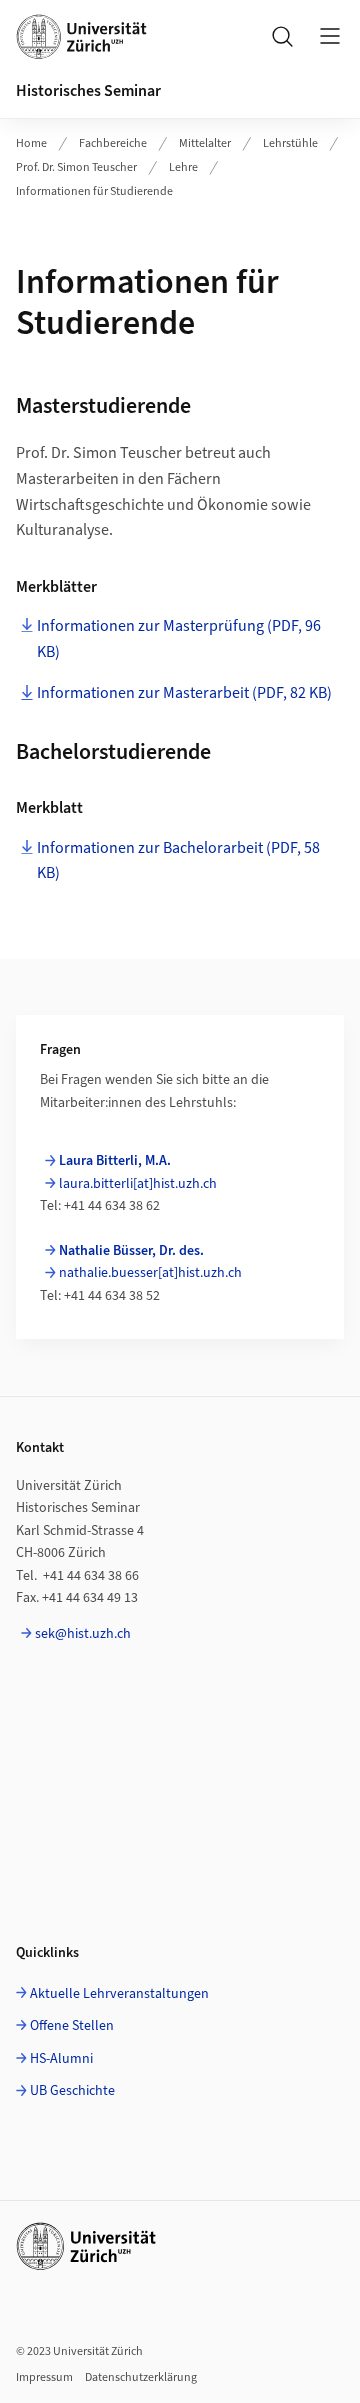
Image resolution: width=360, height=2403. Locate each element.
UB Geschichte (72, 2091)
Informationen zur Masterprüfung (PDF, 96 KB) (179, 639)
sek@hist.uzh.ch (83, 1634)
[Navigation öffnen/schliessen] (330, 36)
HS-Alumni (61, 2059)
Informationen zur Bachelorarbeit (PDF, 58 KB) (178, 861)
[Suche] (282, 36)
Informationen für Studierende (94, 191)
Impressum (44, 2377)
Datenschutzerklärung (141, 2377)
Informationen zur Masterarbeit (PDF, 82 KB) (184, 693)
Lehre (183, 167)
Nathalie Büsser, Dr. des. (131, 1251)
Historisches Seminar (88, 91)
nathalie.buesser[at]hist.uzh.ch (150, 1273)
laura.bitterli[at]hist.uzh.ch (138, 1184)
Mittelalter (205, 143)
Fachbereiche (113, 143)
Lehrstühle (290, 143)
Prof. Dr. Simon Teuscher (76, 167)
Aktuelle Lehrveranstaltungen (119, 1994)
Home (31, 143)
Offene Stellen (72, 2026)
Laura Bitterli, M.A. (115, 1161)
